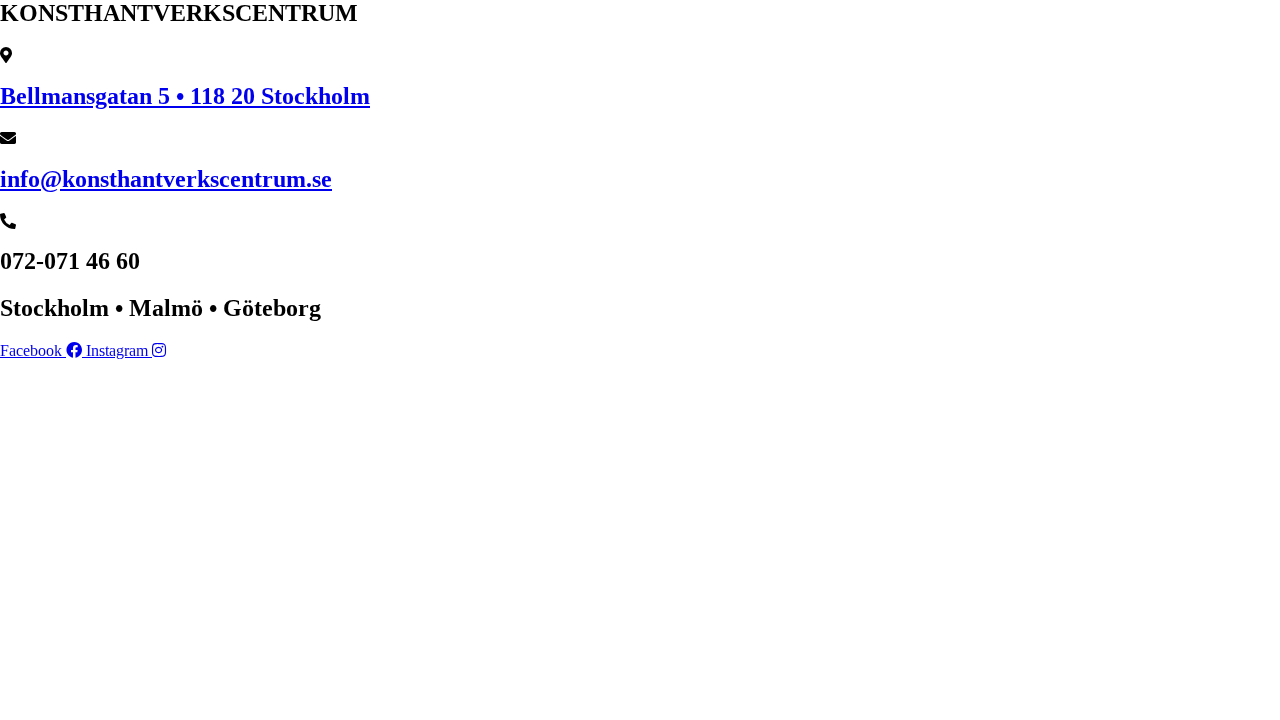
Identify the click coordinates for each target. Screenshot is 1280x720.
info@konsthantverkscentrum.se (166, 179)
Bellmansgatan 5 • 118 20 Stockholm (185, 96)
